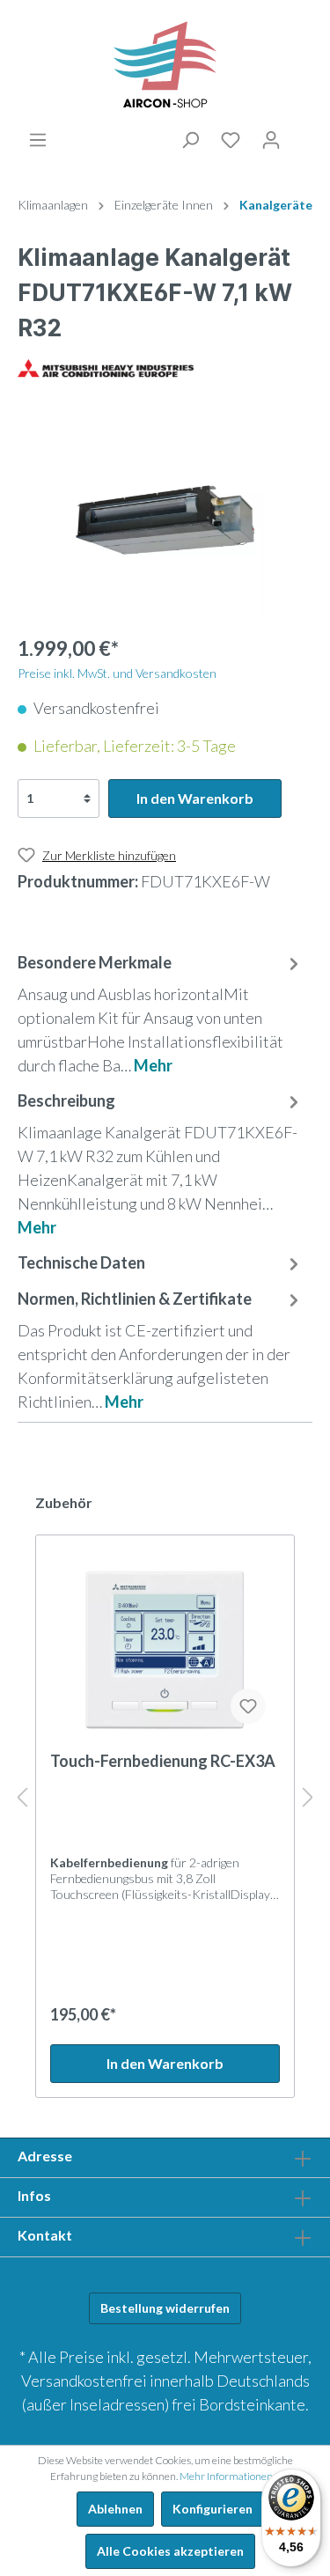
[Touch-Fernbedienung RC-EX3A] (165, 1650)
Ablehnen (115, 2509)
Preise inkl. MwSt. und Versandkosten (117, 673)
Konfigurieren (213, 2509)
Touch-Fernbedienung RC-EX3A (163, 1761)
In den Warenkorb (195, 798)
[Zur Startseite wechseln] (165, 65)
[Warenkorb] (302, 137)
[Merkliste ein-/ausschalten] (248, 1706)
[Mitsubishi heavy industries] (106, 366)
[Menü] (38, 140)
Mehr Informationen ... (230, 2476)
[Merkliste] (231, 140)
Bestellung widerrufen (165, 2308)
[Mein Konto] (271, 140)
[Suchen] (190, 140)
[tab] (161, 1012)
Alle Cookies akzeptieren (170, 2551)
